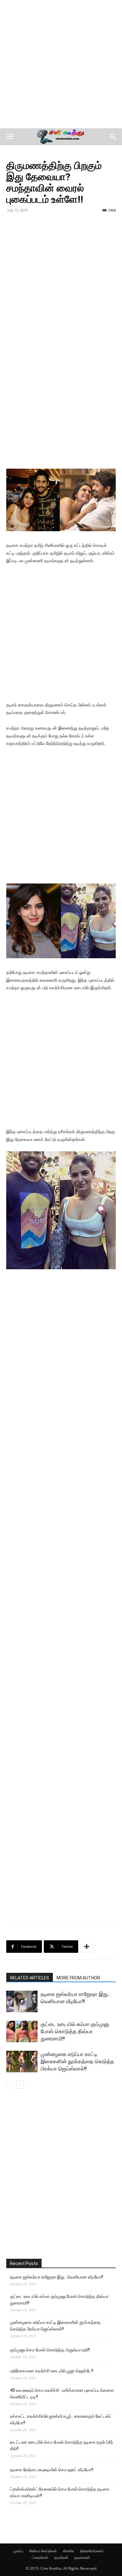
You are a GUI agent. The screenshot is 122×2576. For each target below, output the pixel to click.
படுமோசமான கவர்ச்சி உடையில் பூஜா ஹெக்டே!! (52, 2371)
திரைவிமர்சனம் (92, 2551)
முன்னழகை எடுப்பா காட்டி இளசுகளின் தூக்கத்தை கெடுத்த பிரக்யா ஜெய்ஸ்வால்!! (77, 2061)
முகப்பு (18, 2551)
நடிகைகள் (82, 2557)
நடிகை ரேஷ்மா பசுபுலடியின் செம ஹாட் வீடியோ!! (52, 2470)
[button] (10, 137)
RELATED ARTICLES (30, 1978)
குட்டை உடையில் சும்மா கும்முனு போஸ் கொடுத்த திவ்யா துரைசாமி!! (75, 2031)
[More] (87, 1947)
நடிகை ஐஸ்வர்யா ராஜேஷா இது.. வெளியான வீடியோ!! (57, 2277)
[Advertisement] (61, 64)
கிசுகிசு (69, 2551)
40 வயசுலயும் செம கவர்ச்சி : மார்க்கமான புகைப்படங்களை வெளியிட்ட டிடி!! (62, 2393)
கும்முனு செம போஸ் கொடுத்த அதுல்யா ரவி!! (50, 2350)
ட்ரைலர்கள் (40, 2557)
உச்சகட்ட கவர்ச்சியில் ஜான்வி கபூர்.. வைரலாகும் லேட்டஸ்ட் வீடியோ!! (61, 2419)
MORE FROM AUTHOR (78, 1978)
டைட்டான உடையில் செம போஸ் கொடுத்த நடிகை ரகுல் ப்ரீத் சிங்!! (62, 2445)
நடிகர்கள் (61, 2557)
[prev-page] (10, 2085)
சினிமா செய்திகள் (43, 2551)
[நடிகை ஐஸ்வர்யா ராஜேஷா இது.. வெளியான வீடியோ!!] (22, 2001)
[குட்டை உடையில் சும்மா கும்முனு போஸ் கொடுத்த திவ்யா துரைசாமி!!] (22, 2031)
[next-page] (20, 2085)
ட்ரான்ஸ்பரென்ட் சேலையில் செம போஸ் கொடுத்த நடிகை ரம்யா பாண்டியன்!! (60, 2492)
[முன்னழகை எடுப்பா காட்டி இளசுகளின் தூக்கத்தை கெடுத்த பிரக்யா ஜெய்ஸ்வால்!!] (22, 2062)
